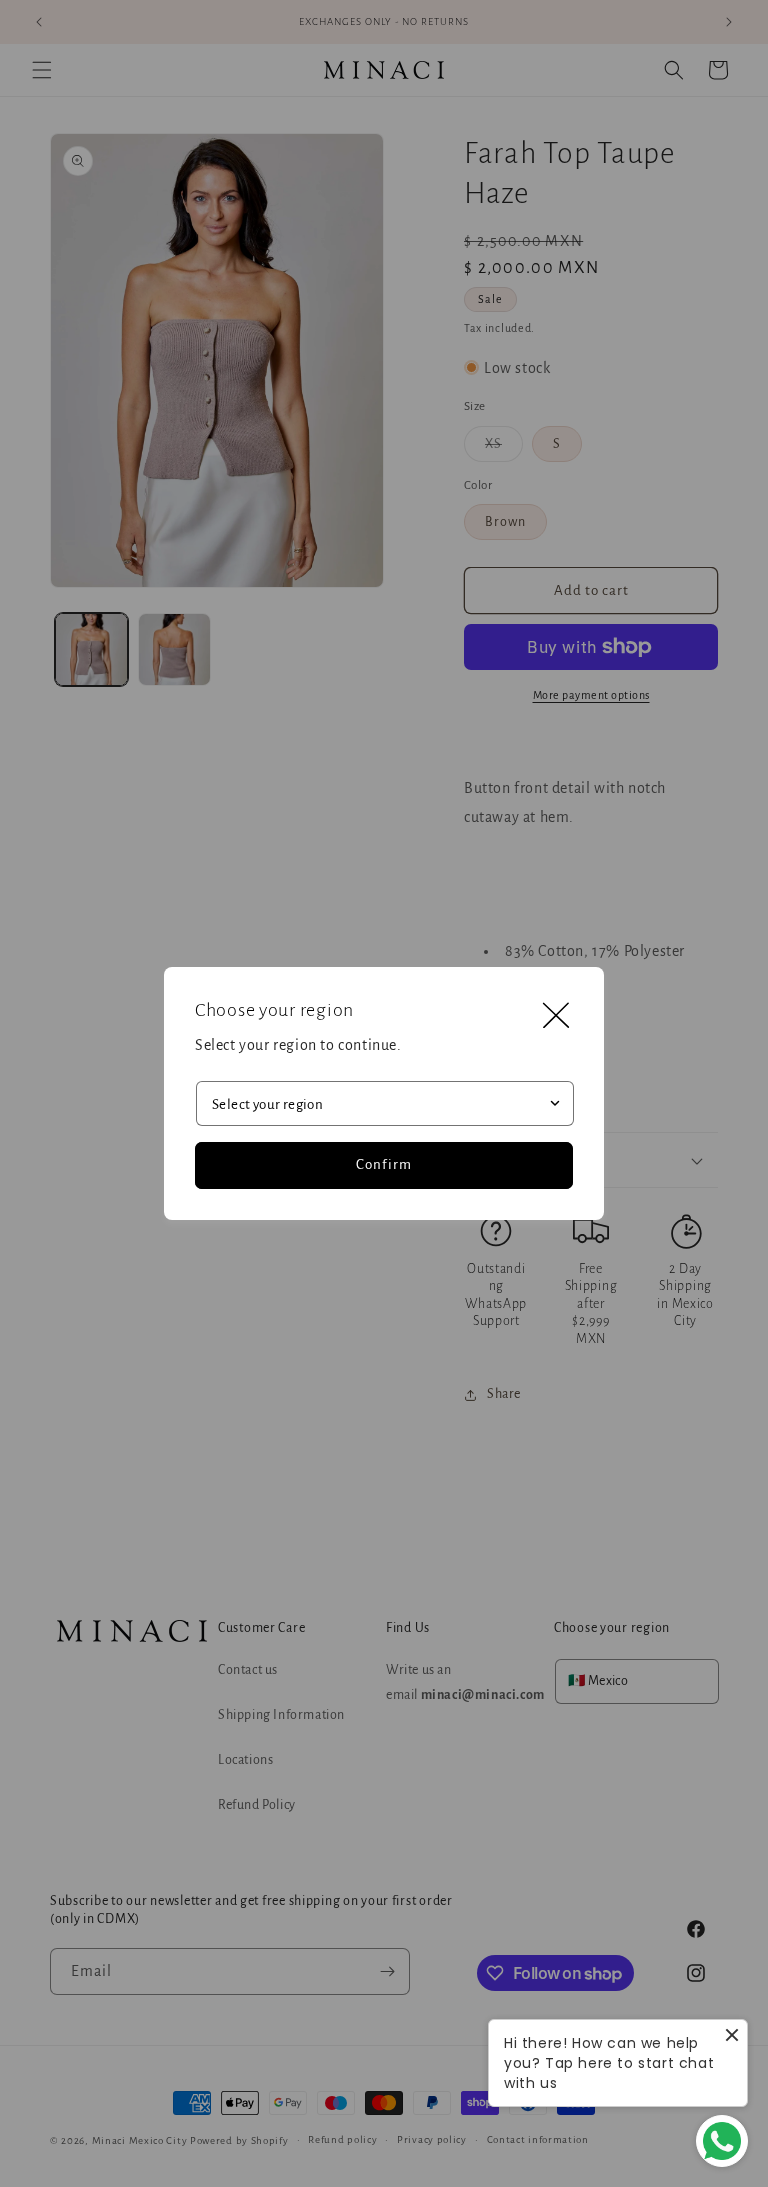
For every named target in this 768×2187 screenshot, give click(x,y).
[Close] (556, 1015)
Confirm (384, 1164)
